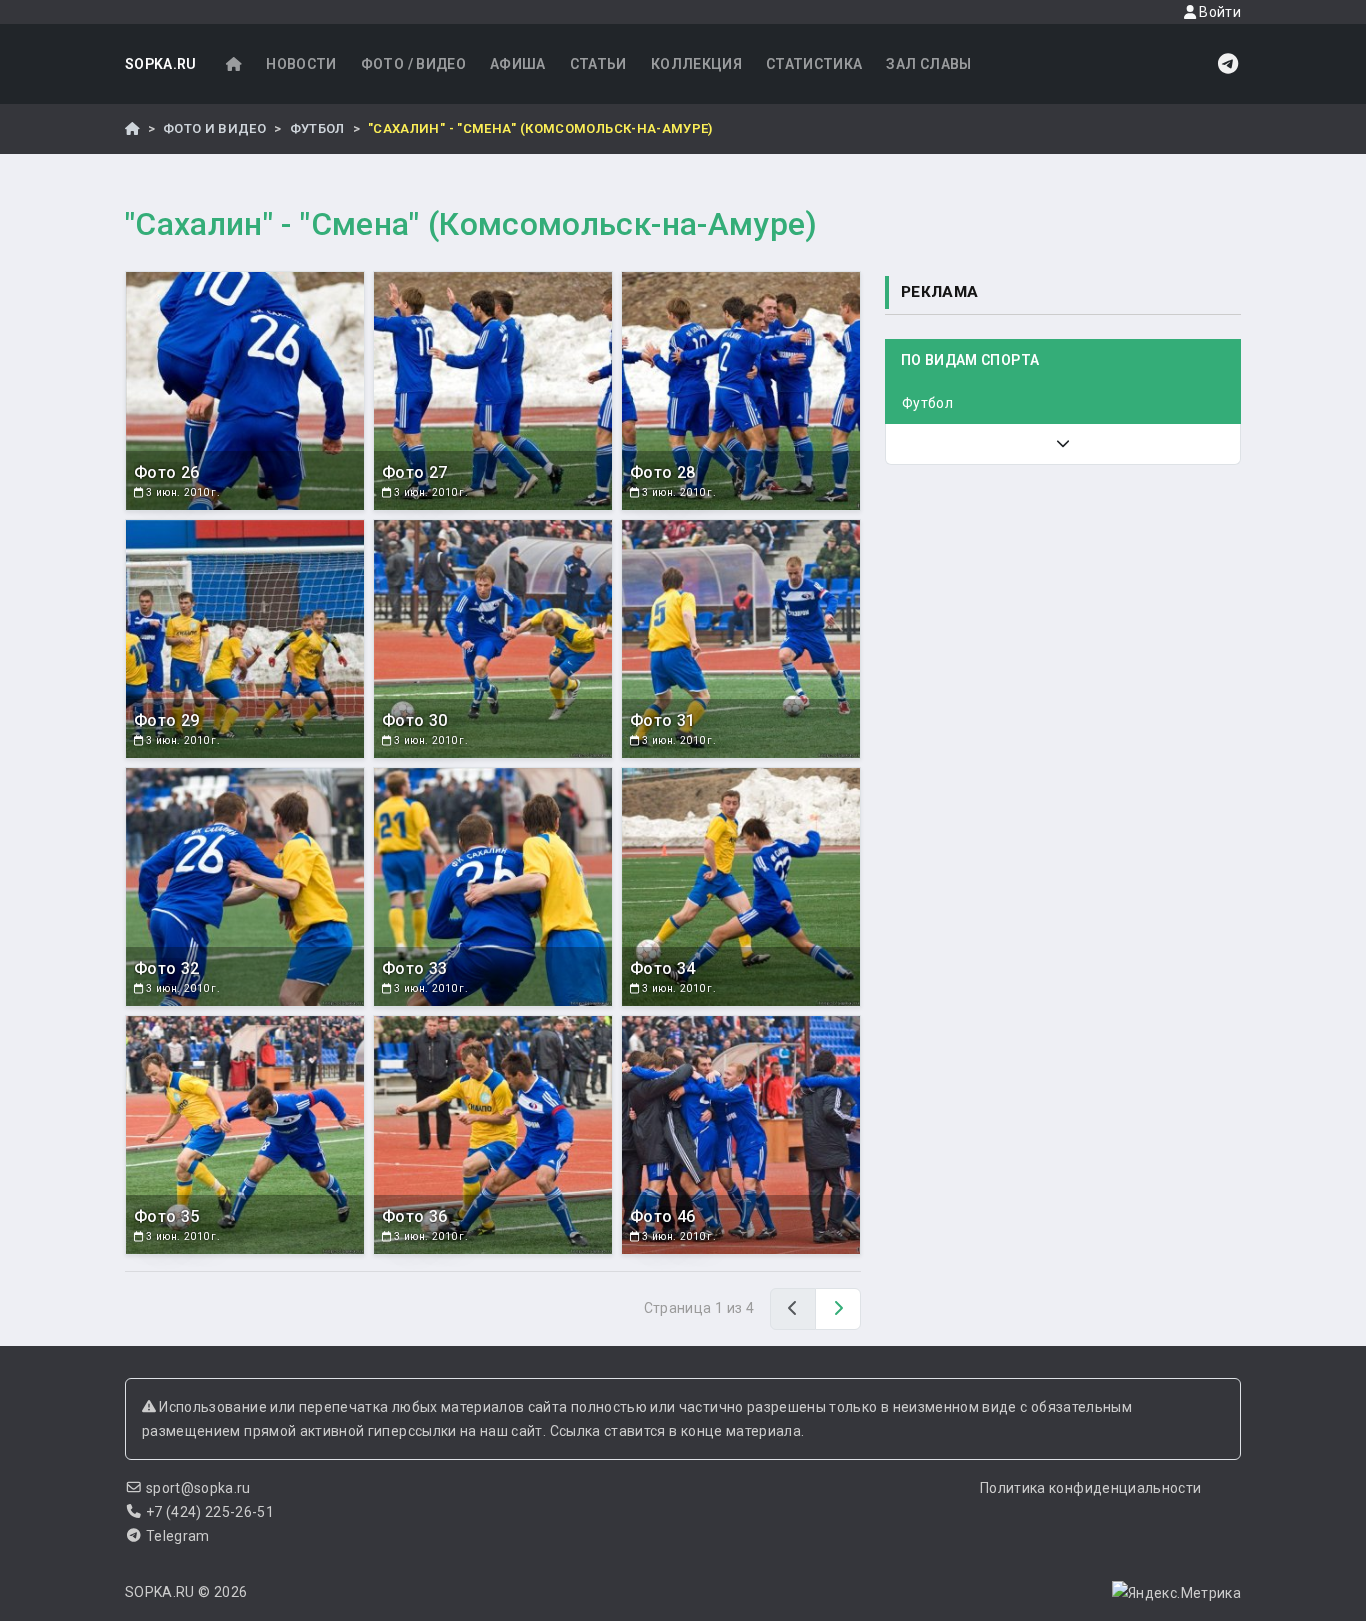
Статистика (814, 64)
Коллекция (696, 64)
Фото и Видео (214, 128)
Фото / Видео (413, 64)
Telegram (178, 1536)
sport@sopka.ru (198, 1488)
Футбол (317, 128)
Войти (1218, 12)
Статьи (598, 64)
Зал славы (928, 64)
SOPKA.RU (161, 64)
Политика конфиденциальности (1090, 1488)
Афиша (518, 64)
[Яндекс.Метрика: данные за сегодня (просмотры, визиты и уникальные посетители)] (1176, 1593)
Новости (301, 64)
